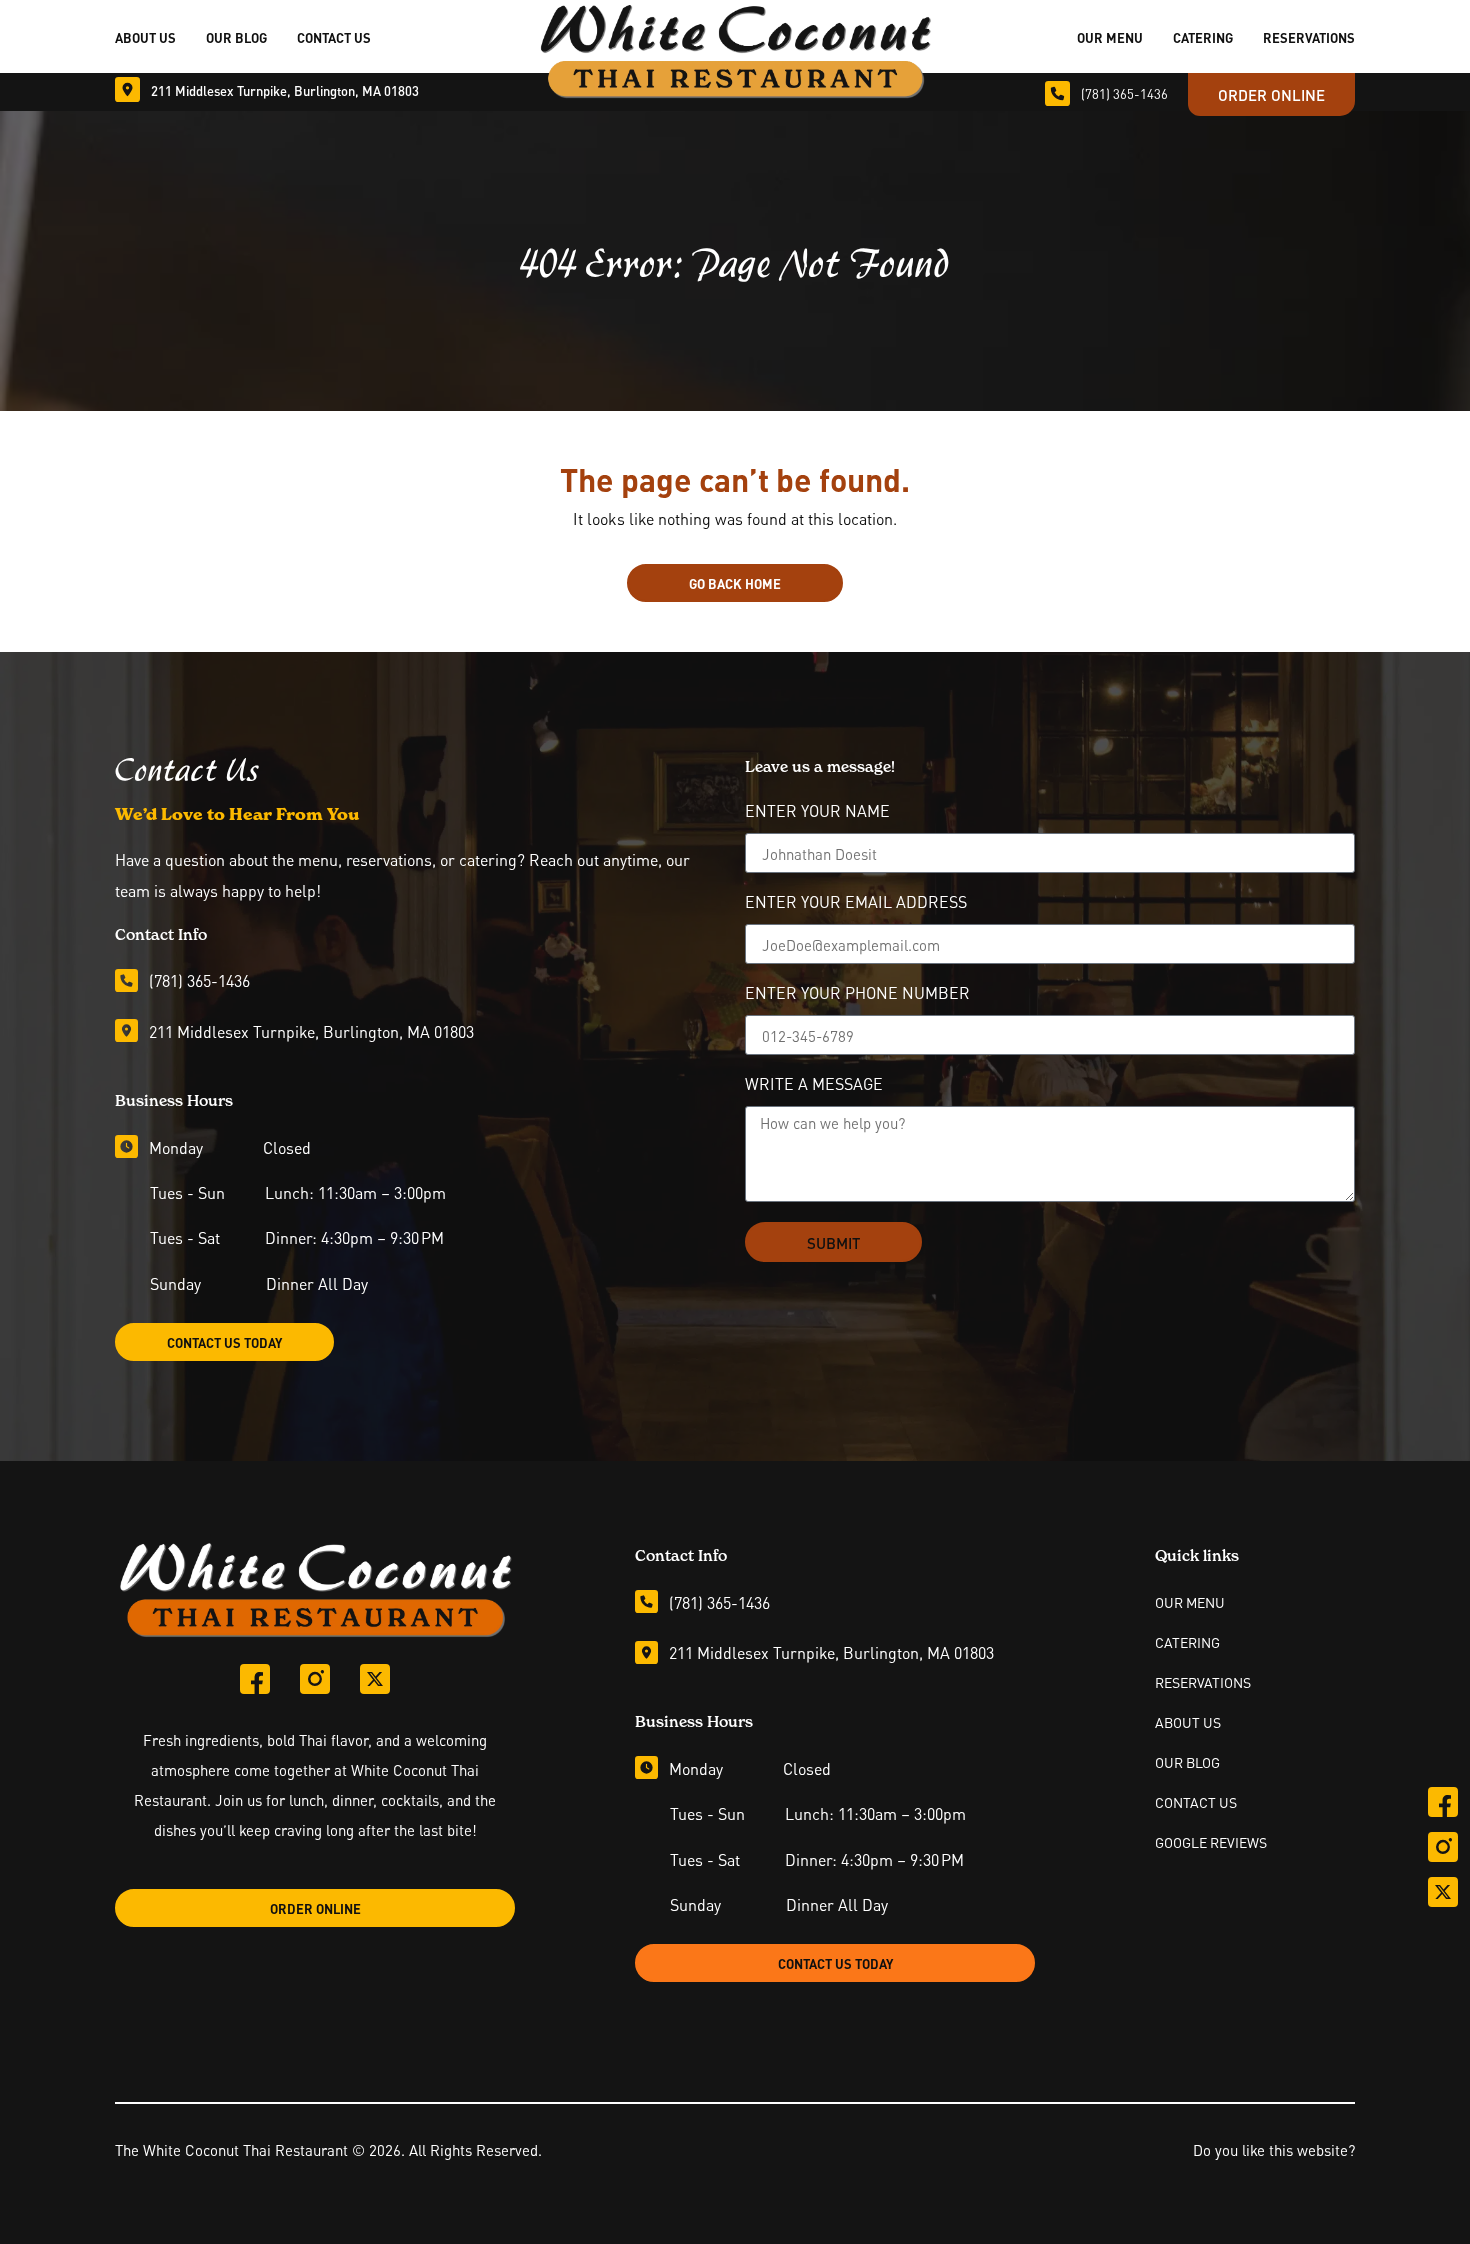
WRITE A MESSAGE (814, 1085)
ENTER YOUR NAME (817, 812)
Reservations (1309, 37)
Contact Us (334, 37)
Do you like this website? (1274, 2149)
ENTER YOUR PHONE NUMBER (857, 994)
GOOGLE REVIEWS (1211, 1842)
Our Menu (1110, 37)
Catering (1203, 37)
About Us (145, 37)
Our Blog (236, 37)
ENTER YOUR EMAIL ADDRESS (856, 903)
